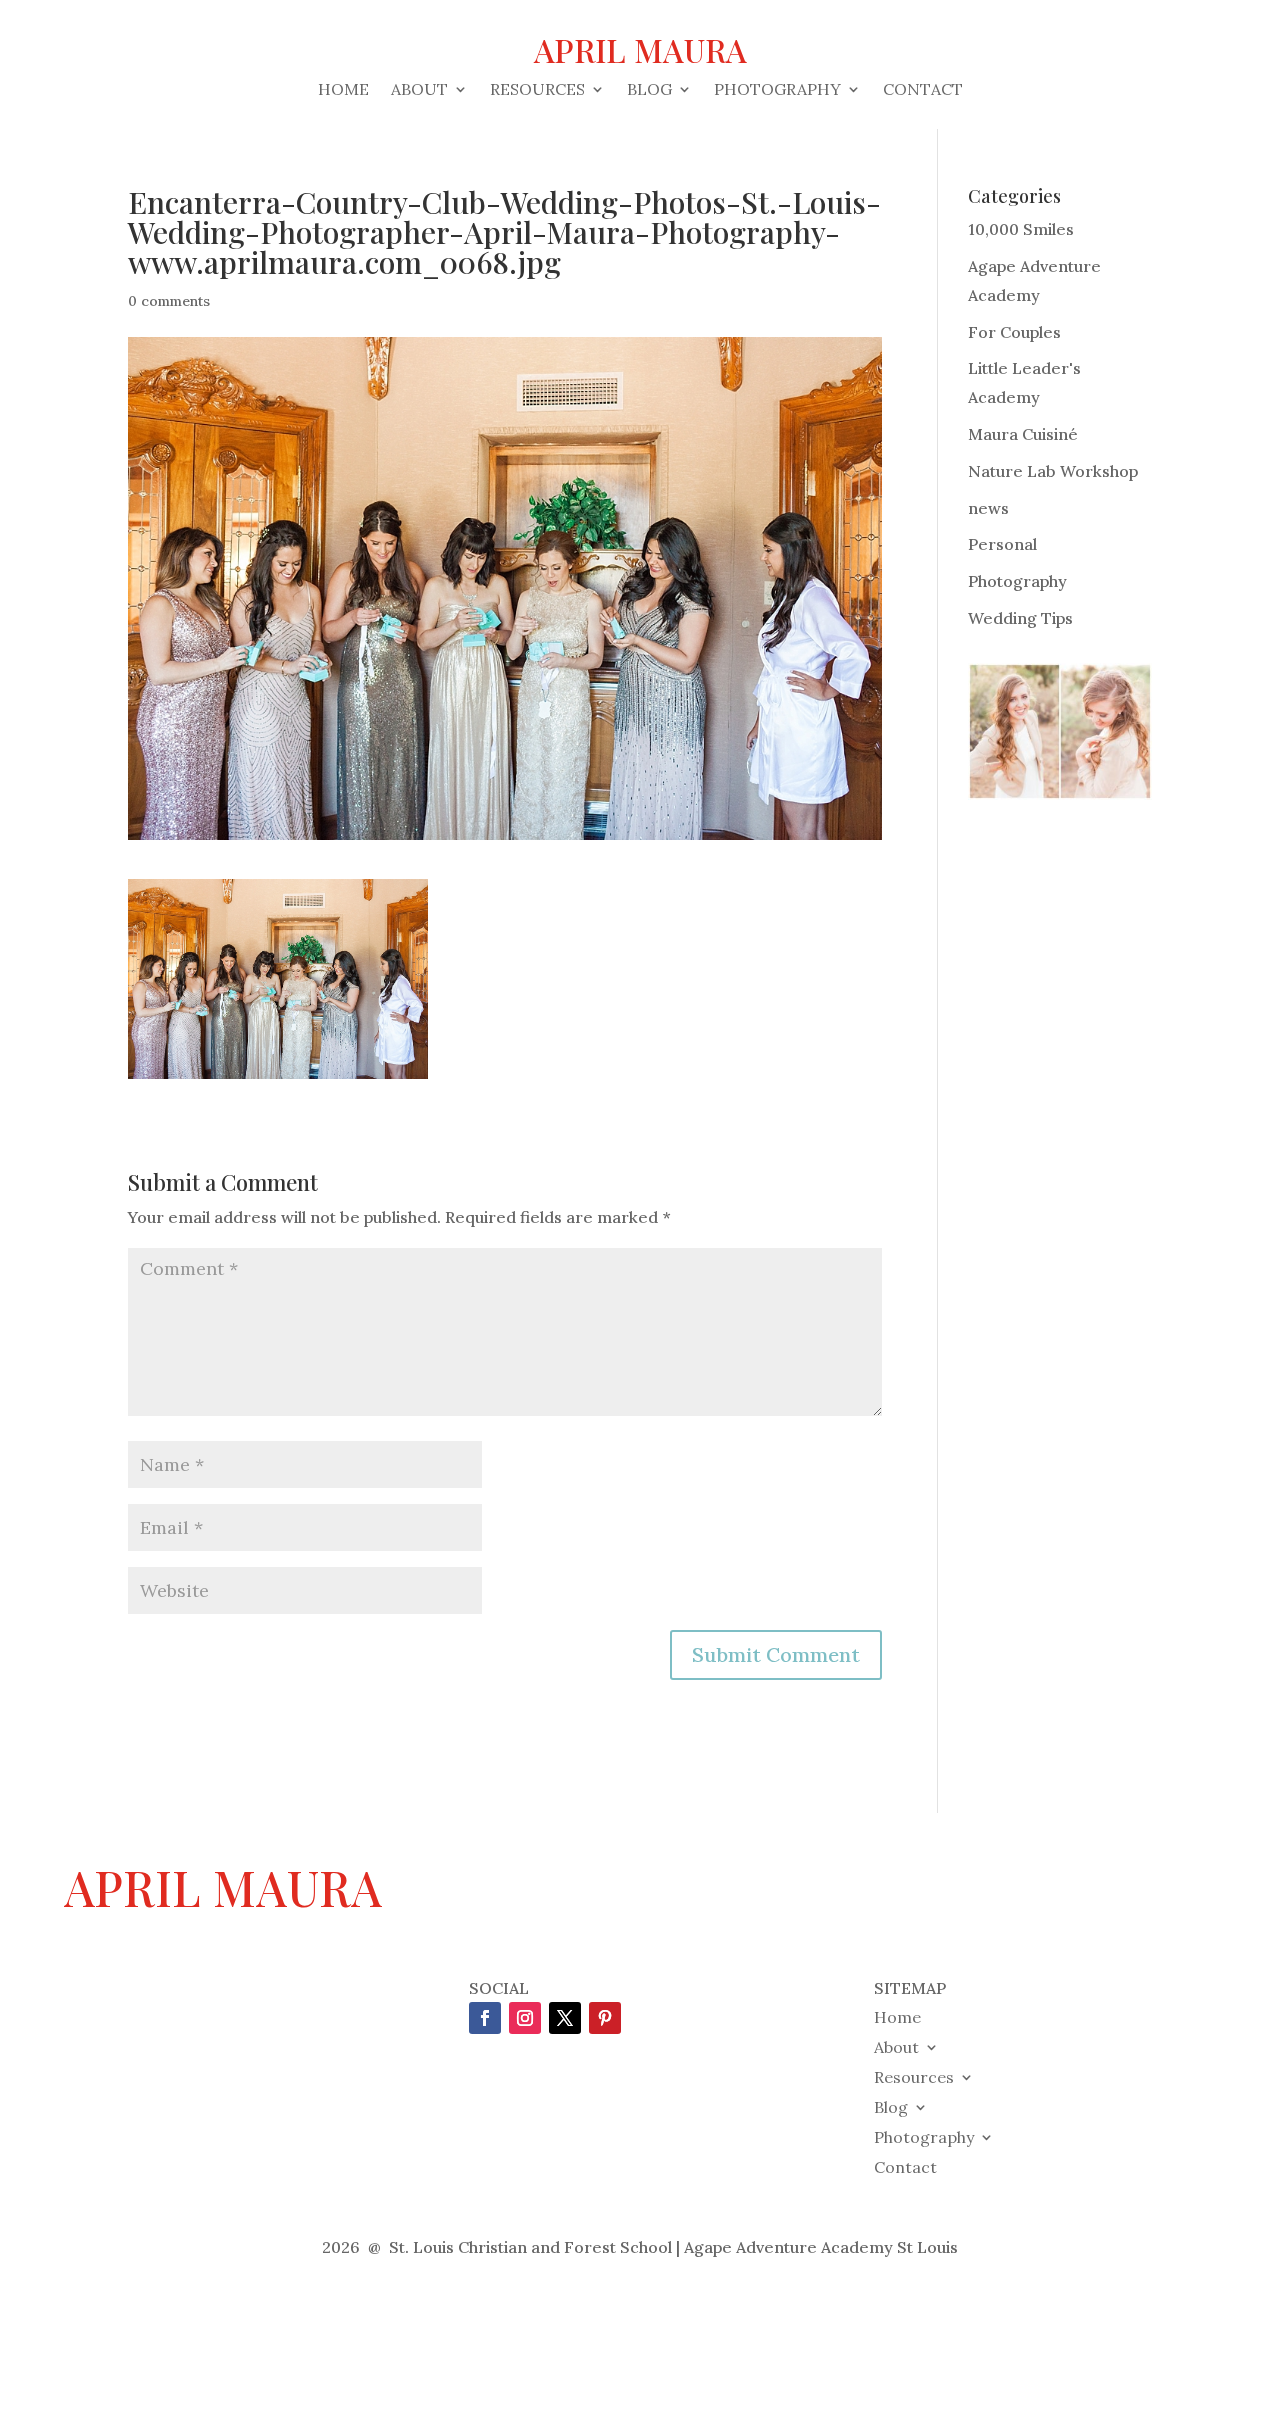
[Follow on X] (565, 2018)
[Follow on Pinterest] (605, 2018)
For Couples (1014, 332)
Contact (923, 90)
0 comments (169, 301)
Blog (649, 90)
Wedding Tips (1020, 618)
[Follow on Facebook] (485, 2018)
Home (343, 90)
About (419, 90)
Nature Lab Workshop (1053, 471)
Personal (1002, 544)
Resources (537, 90)
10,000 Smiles (1021, 229)
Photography (777, 90)
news (988, 508)
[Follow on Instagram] (525, 2018)
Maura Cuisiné (1023, 434)
